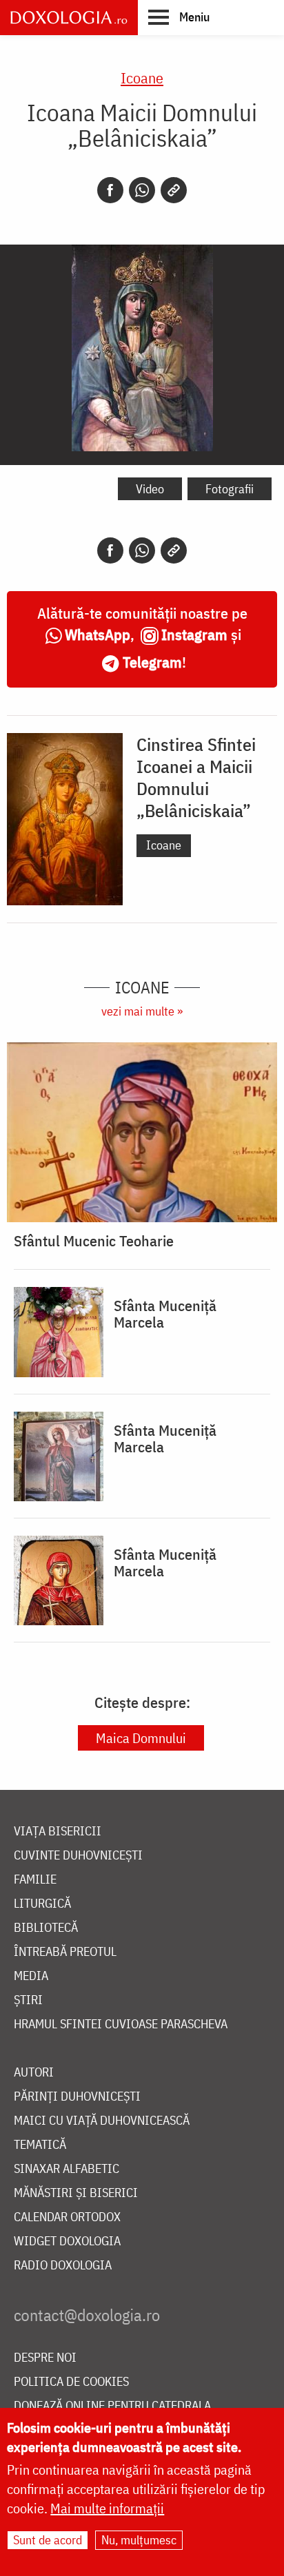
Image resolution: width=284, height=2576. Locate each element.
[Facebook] (110, 190)
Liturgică (42, 1904)
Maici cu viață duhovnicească (102, 2121)
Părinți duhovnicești (77, 2097)
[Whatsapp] (142, 190)
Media (31, 1976)
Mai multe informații (107, 2508)
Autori (34, 2073)
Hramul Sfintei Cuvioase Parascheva (121, 2024)
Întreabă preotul (65, 1952)
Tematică (40, 2145)
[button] (179, 17)
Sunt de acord (48, 2540)
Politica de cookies (71, 2382)
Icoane (142, 78)
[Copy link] (174, 190)
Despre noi (45, 2358)
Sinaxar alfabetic (67, 2169)
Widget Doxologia (67, 2242)
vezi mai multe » (142, 1011)
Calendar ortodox (67, 2217)
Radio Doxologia (63, 2266)
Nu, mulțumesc (139, 2540)
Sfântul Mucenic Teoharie (94, 1241)
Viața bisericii (58, 1832)
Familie (35, 1880)
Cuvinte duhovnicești (78, 1856)
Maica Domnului (141, 1738)
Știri (28, 2000)
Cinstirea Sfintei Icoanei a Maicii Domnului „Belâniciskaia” (196, 777)
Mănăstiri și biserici (76, 2193)
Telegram (152, 662)
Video (150, 489)
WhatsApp (98, 634)
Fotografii (230, 489)
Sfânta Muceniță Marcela (165, 1314)
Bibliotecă (46, 1928)
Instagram (194, 634)
